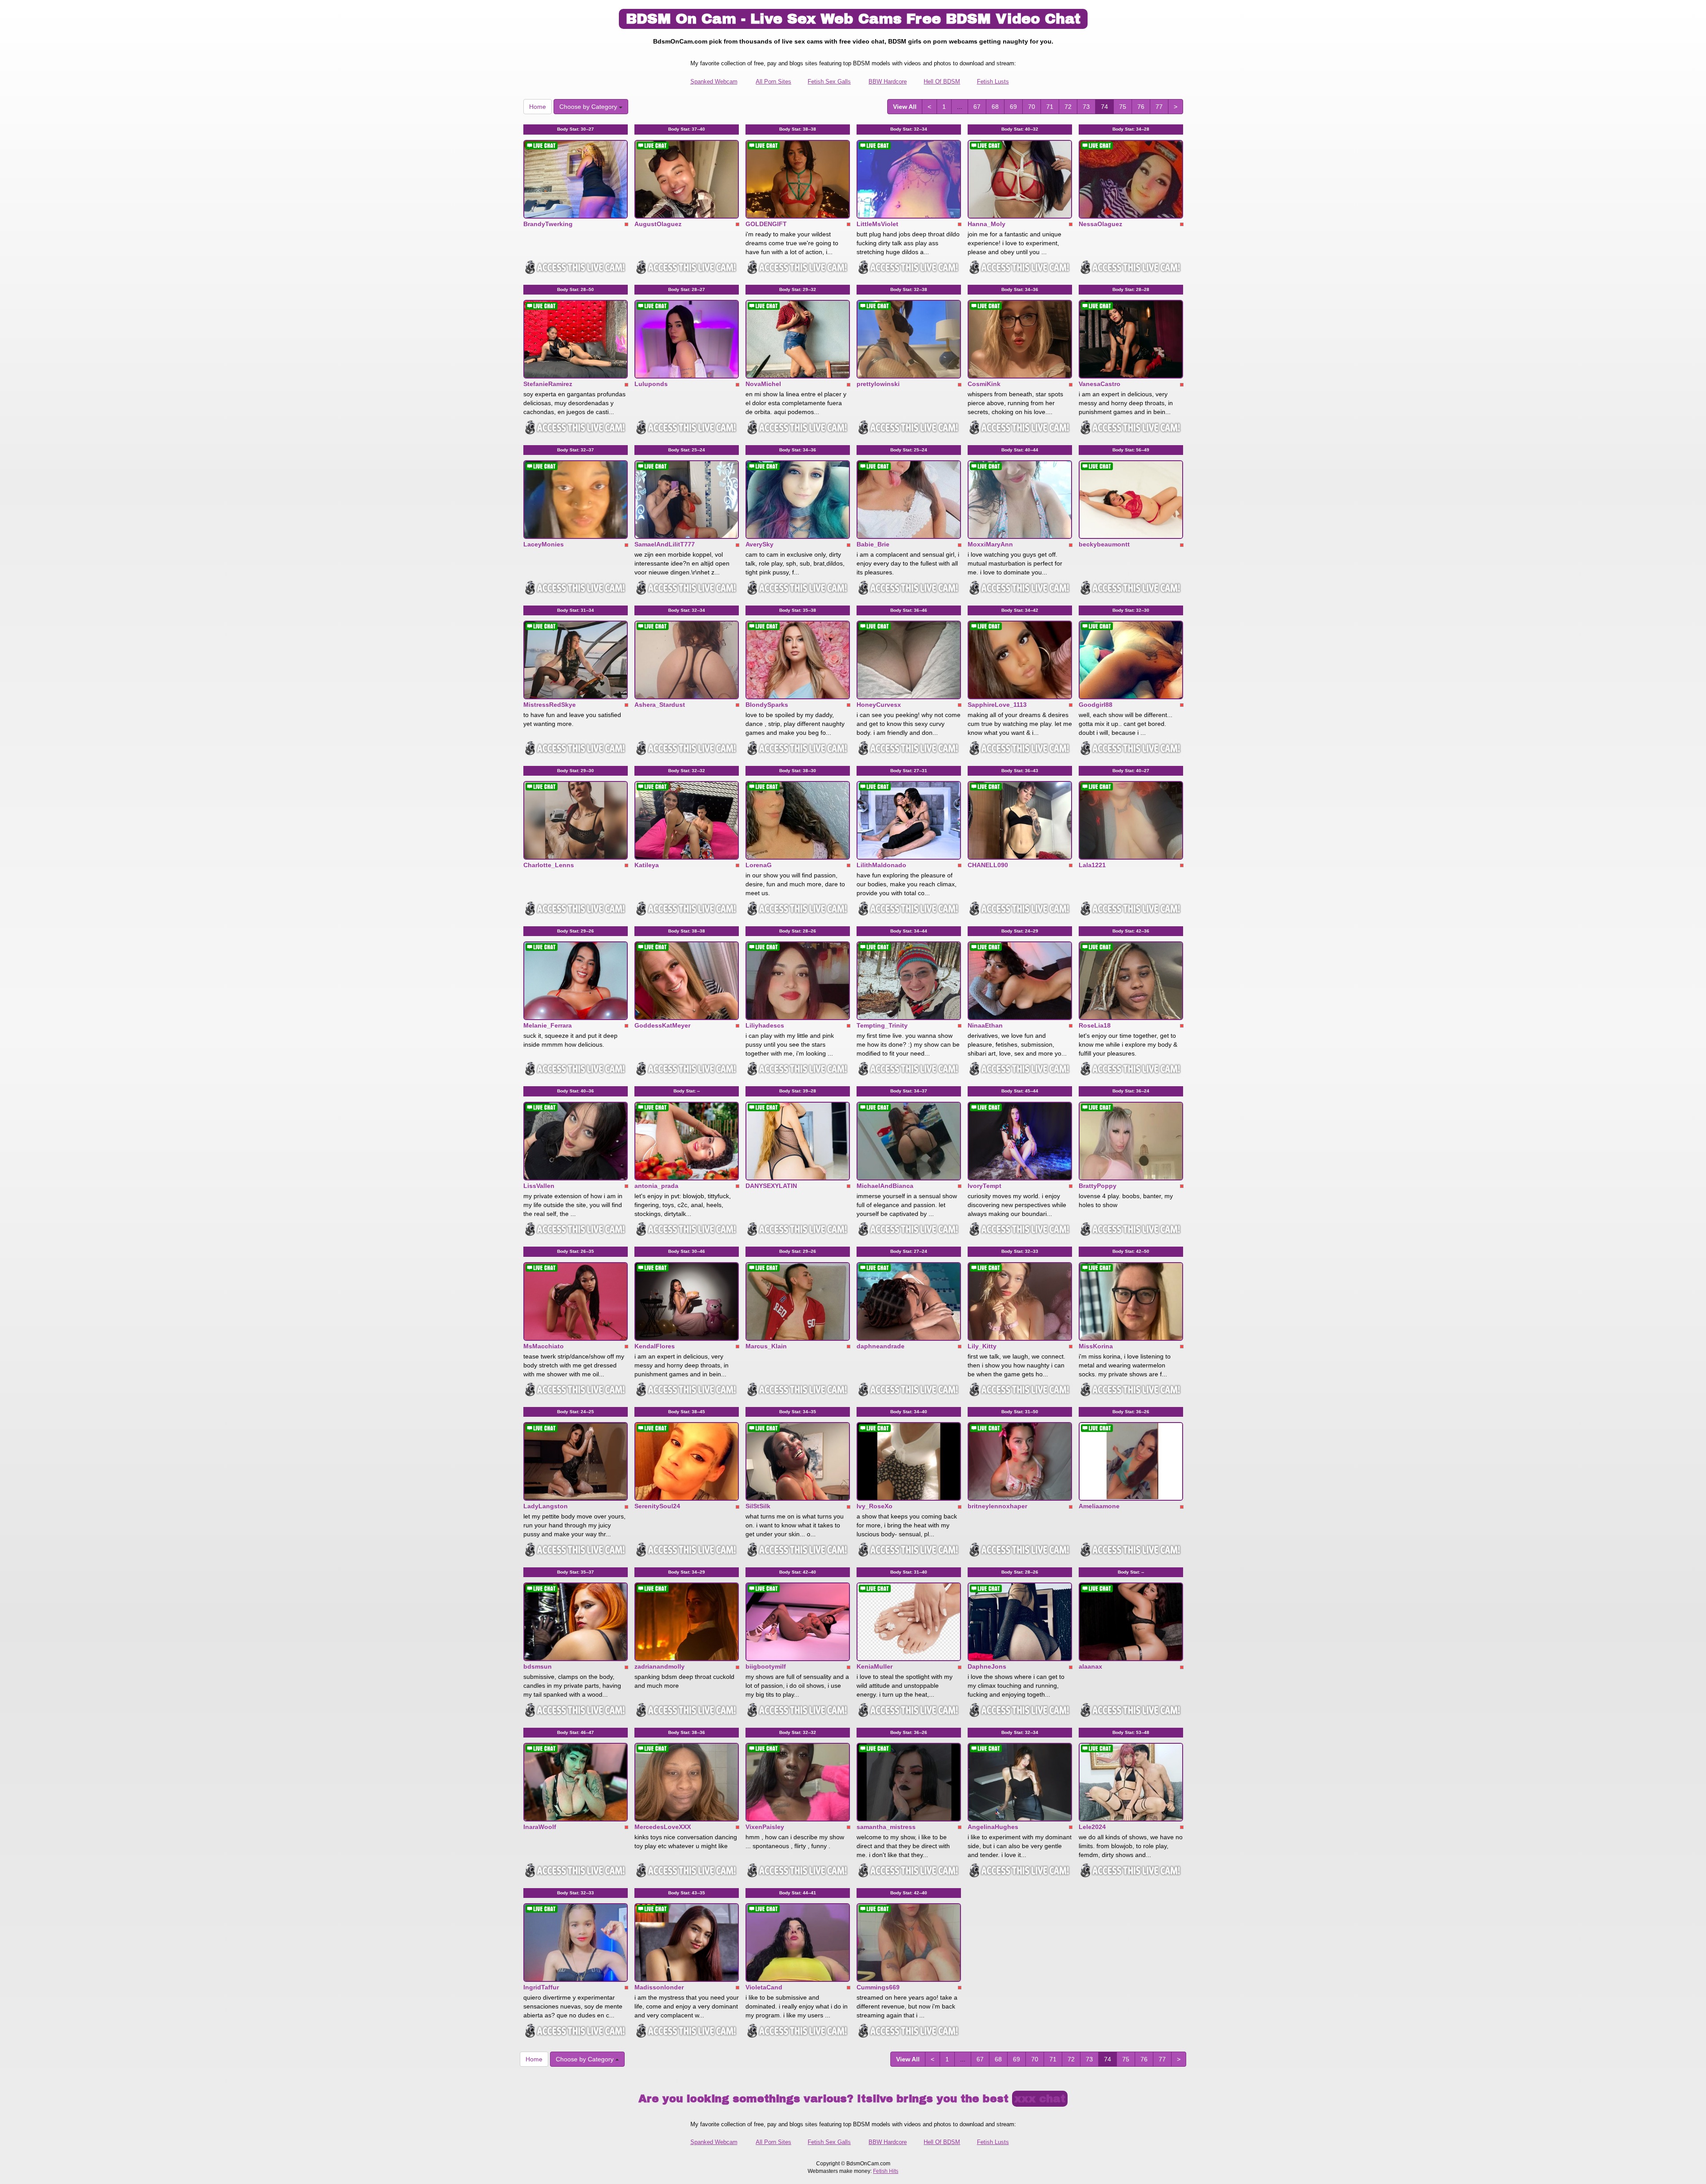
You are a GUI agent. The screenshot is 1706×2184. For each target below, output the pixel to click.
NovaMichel (763, 384)
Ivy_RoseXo (875, 1506)
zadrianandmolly (660, 1666)
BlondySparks (767, 705)
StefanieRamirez (548, 384)
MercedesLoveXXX (663, 1827)
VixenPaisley (765, 1827)
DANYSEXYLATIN (771, 1186)
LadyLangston (546, 1506)
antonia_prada (656, 1186)
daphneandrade (881, 1346)
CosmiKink (984, 384)
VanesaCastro (1100, 384)
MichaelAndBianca (885, 1186)
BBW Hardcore (888, 82)
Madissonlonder (659, 1987)
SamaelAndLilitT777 (665, 544)
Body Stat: (576, 129)
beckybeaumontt (1104, 544)
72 (1068, 107)
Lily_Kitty (982, 1346)
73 (1086, 107)
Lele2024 (1092, 1827)
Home (538, 107)
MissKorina (1096, 1346)
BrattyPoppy (1098, 1186)
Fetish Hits (886, 2171)
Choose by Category (589, 107)
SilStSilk (758, 1506)
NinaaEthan (985, 1025)
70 (1032, 107)
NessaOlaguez (1100, 224)
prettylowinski (878, 384)
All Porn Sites (773, 82)
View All (905, 107)
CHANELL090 (988, 865)
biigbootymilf (766, 1666)
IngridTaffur (541, 1987)
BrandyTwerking (548, 224)
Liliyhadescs (765, 1025)
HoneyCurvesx (879, 705)
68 (995, 107)
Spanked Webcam (714, 82)
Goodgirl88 (1096, 705)
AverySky (759, 544)
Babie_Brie (873, 544)
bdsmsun (538, 1666)
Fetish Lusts (993, 82)
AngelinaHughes (993, 1827)
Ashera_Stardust (660, 705)
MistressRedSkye (550, 705)
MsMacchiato (544, 1346)
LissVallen (539, 1186)
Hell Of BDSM (942, 82)
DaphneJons (987, 1666)
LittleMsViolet (877, 224)
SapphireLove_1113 (997, 705)
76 (1141, 107)
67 (977, 107)
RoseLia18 (1095, 1025)
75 (1123, 107)
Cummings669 (878, 1987)
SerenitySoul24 (657, 1506)
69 (1013, 107)
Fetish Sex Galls (829, 82)
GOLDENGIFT (766, 224)
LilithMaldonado (881, 865)
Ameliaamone (1099, 1506)
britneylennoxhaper (997, 1506)
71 (1050, 107)
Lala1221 (1092, 865)
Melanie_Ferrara (548, 1025)
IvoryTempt (985, 1186)
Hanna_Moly (987, 224)
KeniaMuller (875, 1666)
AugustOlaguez (658, 224)
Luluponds (651, 384)
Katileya (647, 865)
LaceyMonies (544, 544)
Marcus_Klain (766, 1346)
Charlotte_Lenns (549, 865)
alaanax (1090, 1666)
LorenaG (759, 865)
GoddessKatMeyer (662, 1025)
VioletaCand (764, 1987)
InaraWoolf (540, 1827)
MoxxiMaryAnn (990, 544)
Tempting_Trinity (882, 1025)
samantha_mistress (886, 1827)
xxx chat (1040, 2099)
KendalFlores (655, 1346)
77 (1159, 107)
